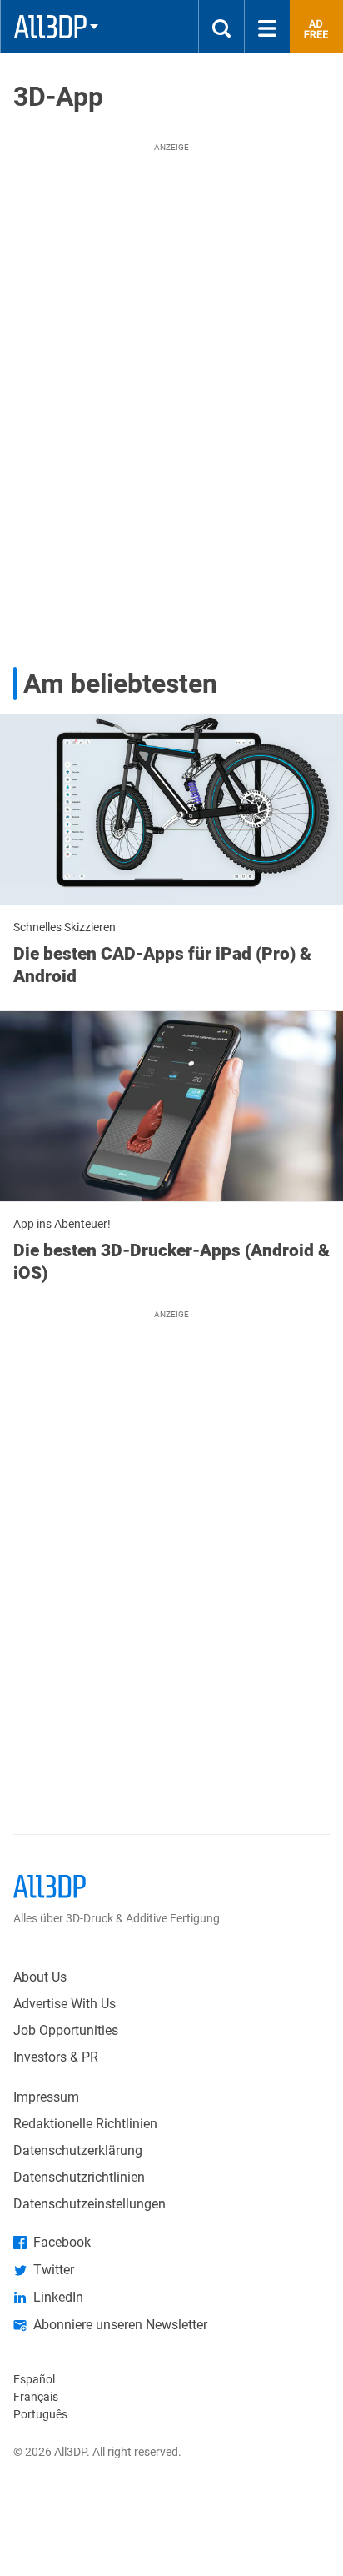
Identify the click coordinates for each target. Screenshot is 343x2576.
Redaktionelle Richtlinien (85, 2124)
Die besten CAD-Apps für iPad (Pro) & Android (162, 965)
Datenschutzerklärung (78, 2150)
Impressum (46, 2097)
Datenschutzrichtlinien (79, 2177)
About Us (40, 1977)
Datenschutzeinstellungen (89, 2204)
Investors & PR (56, 2057)
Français (36, 2397)
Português (40, 2414)
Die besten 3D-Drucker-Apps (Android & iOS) (171, 1261)
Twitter (54, 2270)
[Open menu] (267, 27)
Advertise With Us (65, 2004)
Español (34, 2379)
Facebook (62, 2242)
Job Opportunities (66, 2030)
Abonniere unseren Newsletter (120, 2325)
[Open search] (221, 27)
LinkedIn (58, 2297)
